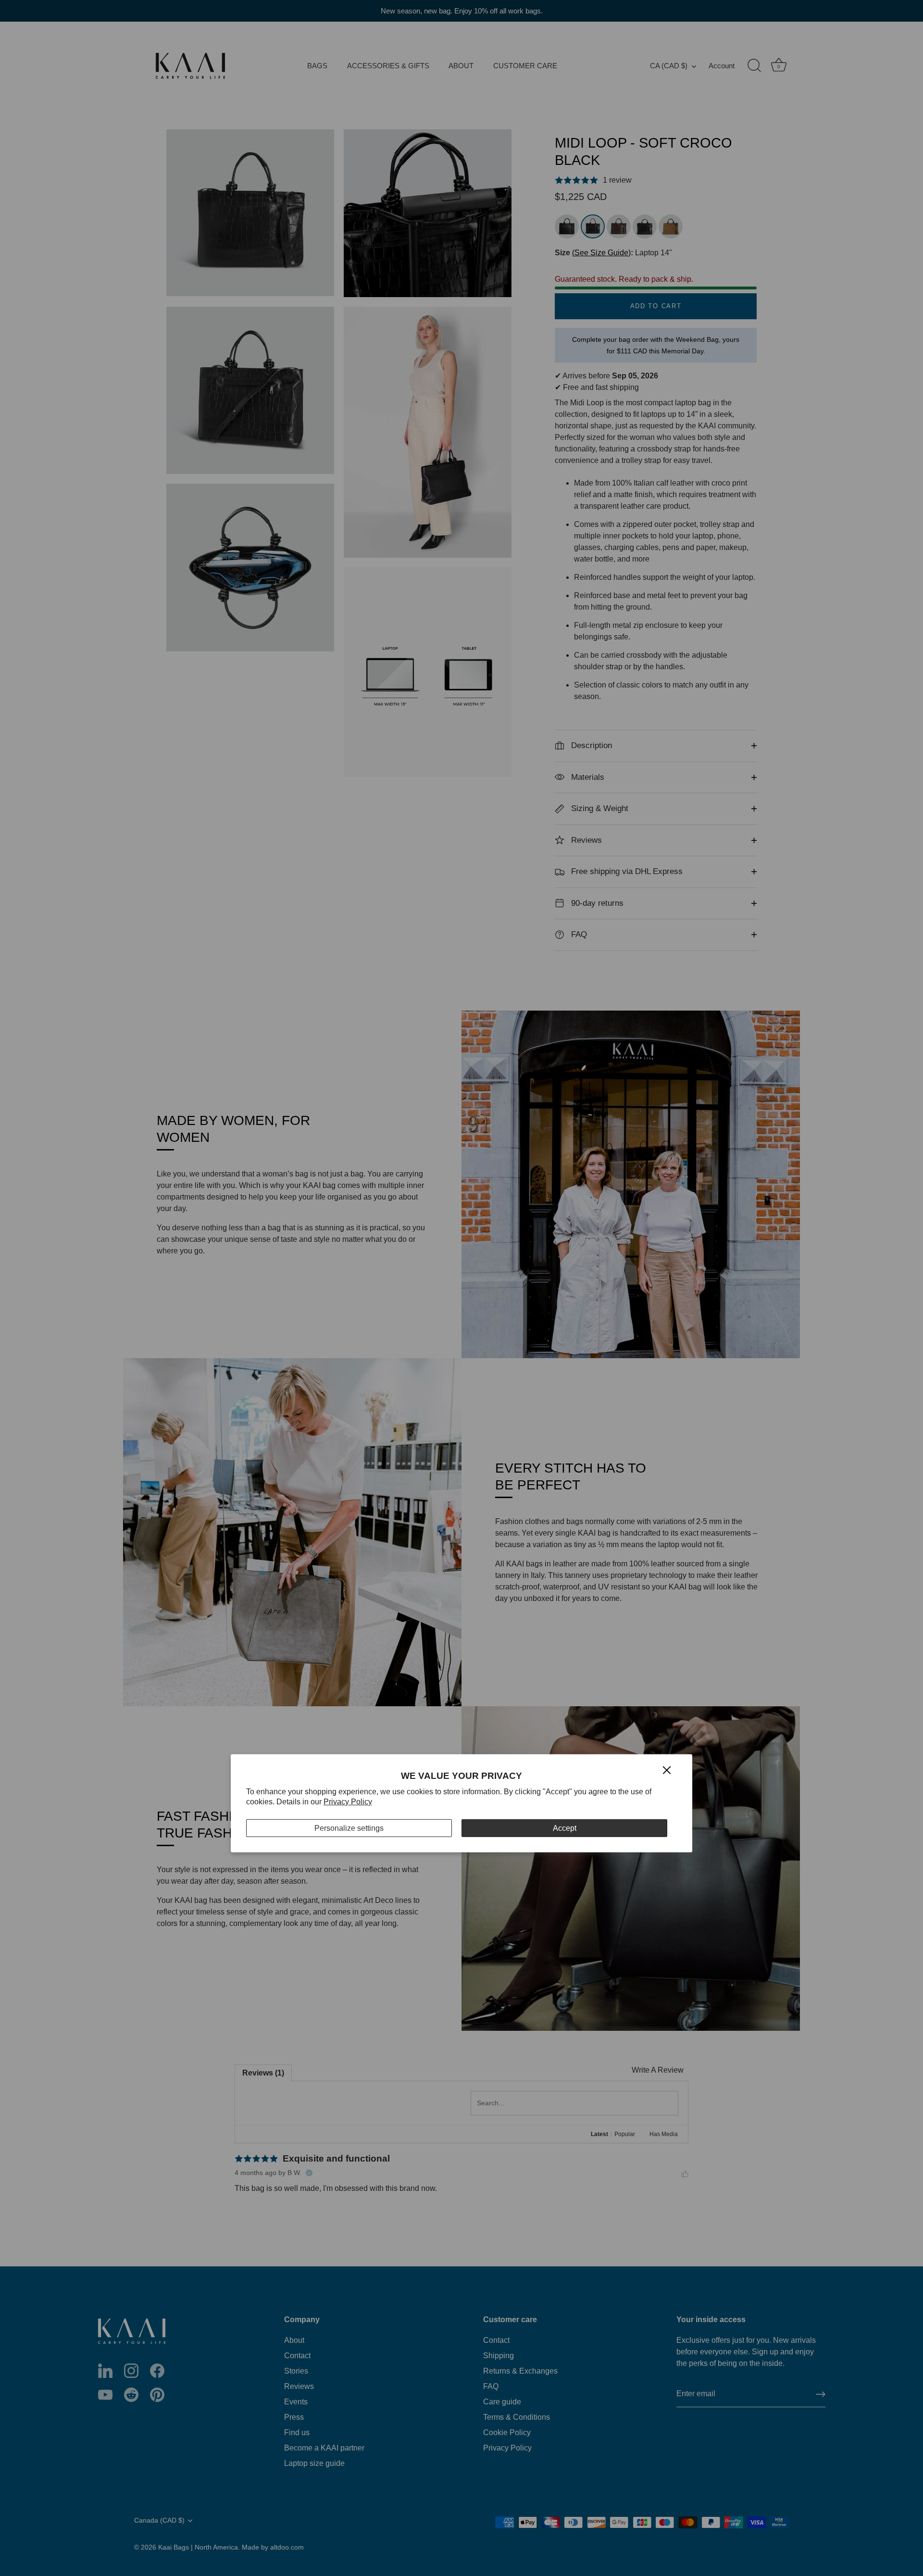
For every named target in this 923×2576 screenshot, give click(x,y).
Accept (565, 1828)
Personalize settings (349, 1828)
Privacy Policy (348, 1802)
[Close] (667, 1769)
